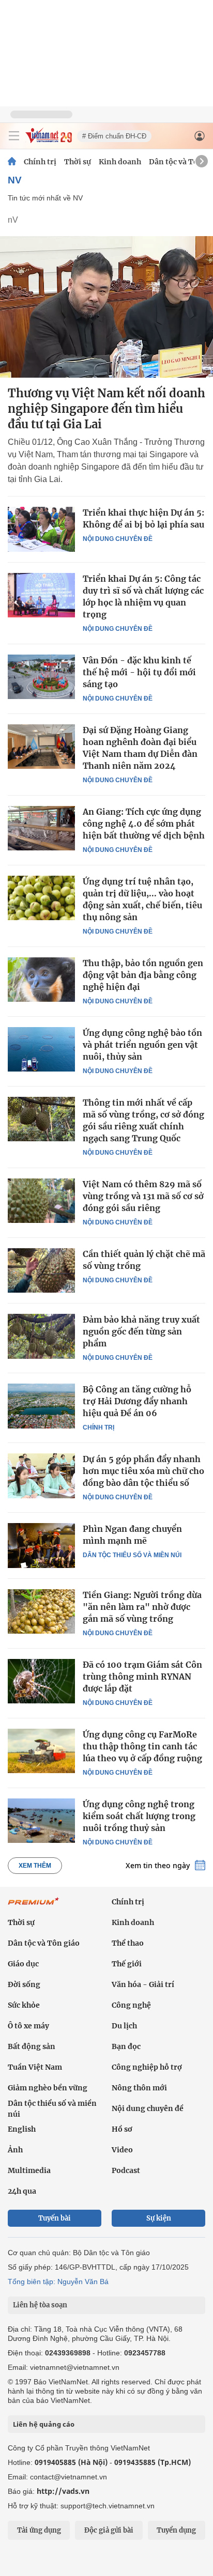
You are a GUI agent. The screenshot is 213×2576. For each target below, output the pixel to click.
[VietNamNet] (12, 162)
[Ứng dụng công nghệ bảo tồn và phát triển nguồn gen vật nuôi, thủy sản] (41, 1049)
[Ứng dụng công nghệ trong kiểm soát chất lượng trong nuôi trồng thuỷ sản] (41, 1821)
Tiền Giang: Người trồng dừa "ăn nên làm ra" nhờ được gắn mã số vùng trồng (142, 1607)
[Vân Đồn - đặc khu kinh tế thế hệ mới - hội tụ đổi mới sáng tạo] (41, 677)
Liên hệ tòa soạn (40, 2305)
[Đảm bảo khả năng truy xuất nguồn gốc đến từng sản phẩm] (41, 1336)
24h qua (22, 2191)
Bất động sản (32, 2046)
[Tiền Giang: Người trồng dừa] (41, 1611)
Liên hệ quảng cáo (44, 2424)
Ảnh (15, 2150)
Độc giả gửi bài (109, 2530)
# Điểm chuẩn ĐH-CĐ (114, 136)
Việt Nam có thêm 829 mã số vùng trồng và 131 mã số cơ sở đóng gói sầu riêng (143, 1196)
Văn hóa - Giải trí (143, 1984)
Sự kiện (159, 2218)
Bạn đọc (126, 2046)
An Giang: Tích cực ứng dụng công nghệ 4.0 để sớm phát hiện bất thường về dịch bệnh (144, 824)
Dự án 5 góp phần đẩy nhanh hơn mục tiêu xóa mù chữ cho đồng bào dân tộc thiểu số (143, 1471)
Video (122, 2150)
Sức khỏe (24, 2005)
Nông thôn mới (139, 2088)
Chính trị (40, 162)
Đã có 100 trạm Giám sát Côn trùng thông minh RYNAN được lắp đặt (142, 1677)
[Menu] (14, 136)
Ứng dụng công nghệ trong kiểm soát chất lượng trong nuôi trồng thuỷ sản (139, 1816)
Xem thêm (35, 1866)
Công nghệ (131, 2005)
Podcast (126, 2170)
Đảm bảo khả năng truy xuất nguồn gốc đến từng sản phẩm (141, 1331)
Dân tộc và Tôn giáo (44, 1943)
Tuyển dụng (176, 2530)
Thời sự (78, 162)
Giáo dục (23, 1964)
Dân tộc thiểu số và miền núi (132, 1555)
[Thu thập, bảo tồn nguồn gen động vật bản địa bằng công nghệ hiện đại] (41, 980)
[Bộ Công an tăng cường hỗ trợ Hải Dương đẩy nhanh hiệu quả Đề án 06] (41, 1406)
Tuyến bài (55, 2218)
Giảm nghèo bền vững (48, 2088)
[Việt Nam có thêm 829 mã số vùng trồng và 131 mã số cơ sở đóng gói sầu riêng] (41, 1201)
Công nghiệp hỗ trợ (147, 2067)
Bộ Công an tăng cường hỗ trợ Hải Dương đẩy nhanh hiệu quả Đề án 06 (137, 1401)
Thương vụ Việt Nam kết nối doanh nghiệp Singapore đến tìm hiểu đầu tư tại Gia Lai (106, 409)
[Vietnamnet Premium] (34, 1906)
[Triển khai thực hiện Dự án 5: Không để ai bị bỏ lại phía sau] (41, 529)
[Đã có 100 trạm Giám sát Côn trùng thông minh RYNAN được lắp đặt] (41, 1681)
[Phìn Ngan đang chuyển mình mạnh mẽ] (41, 1545)
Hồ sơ (122, 2129)
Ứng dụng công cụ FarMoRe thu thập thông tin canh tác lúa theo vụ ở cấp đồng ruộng (142, 1746)
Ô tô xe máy (28, 2026)
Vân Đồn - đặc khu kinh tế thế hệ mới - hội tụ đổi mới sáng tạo (139, 672)
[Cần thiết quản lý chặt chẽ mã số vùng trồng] (41, 1270)
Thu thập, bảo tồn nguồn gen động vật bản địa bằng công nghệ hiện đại (143, 975)
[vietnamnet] (49, 140)
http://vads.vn (63, 2491)
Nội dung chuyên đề (118, 539)
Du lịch (124, 2026)
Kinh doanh (120, 162)
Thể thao (128, 1943)
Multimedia (29, 2170)
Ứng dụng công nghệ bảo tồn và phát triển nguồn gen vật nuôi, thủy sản (142, 1045)
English (22, 2129)
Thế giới (127, 1964)
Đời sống (24, 1984)
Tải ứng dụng (39, 2530)
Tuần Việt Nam (35, 2067)
